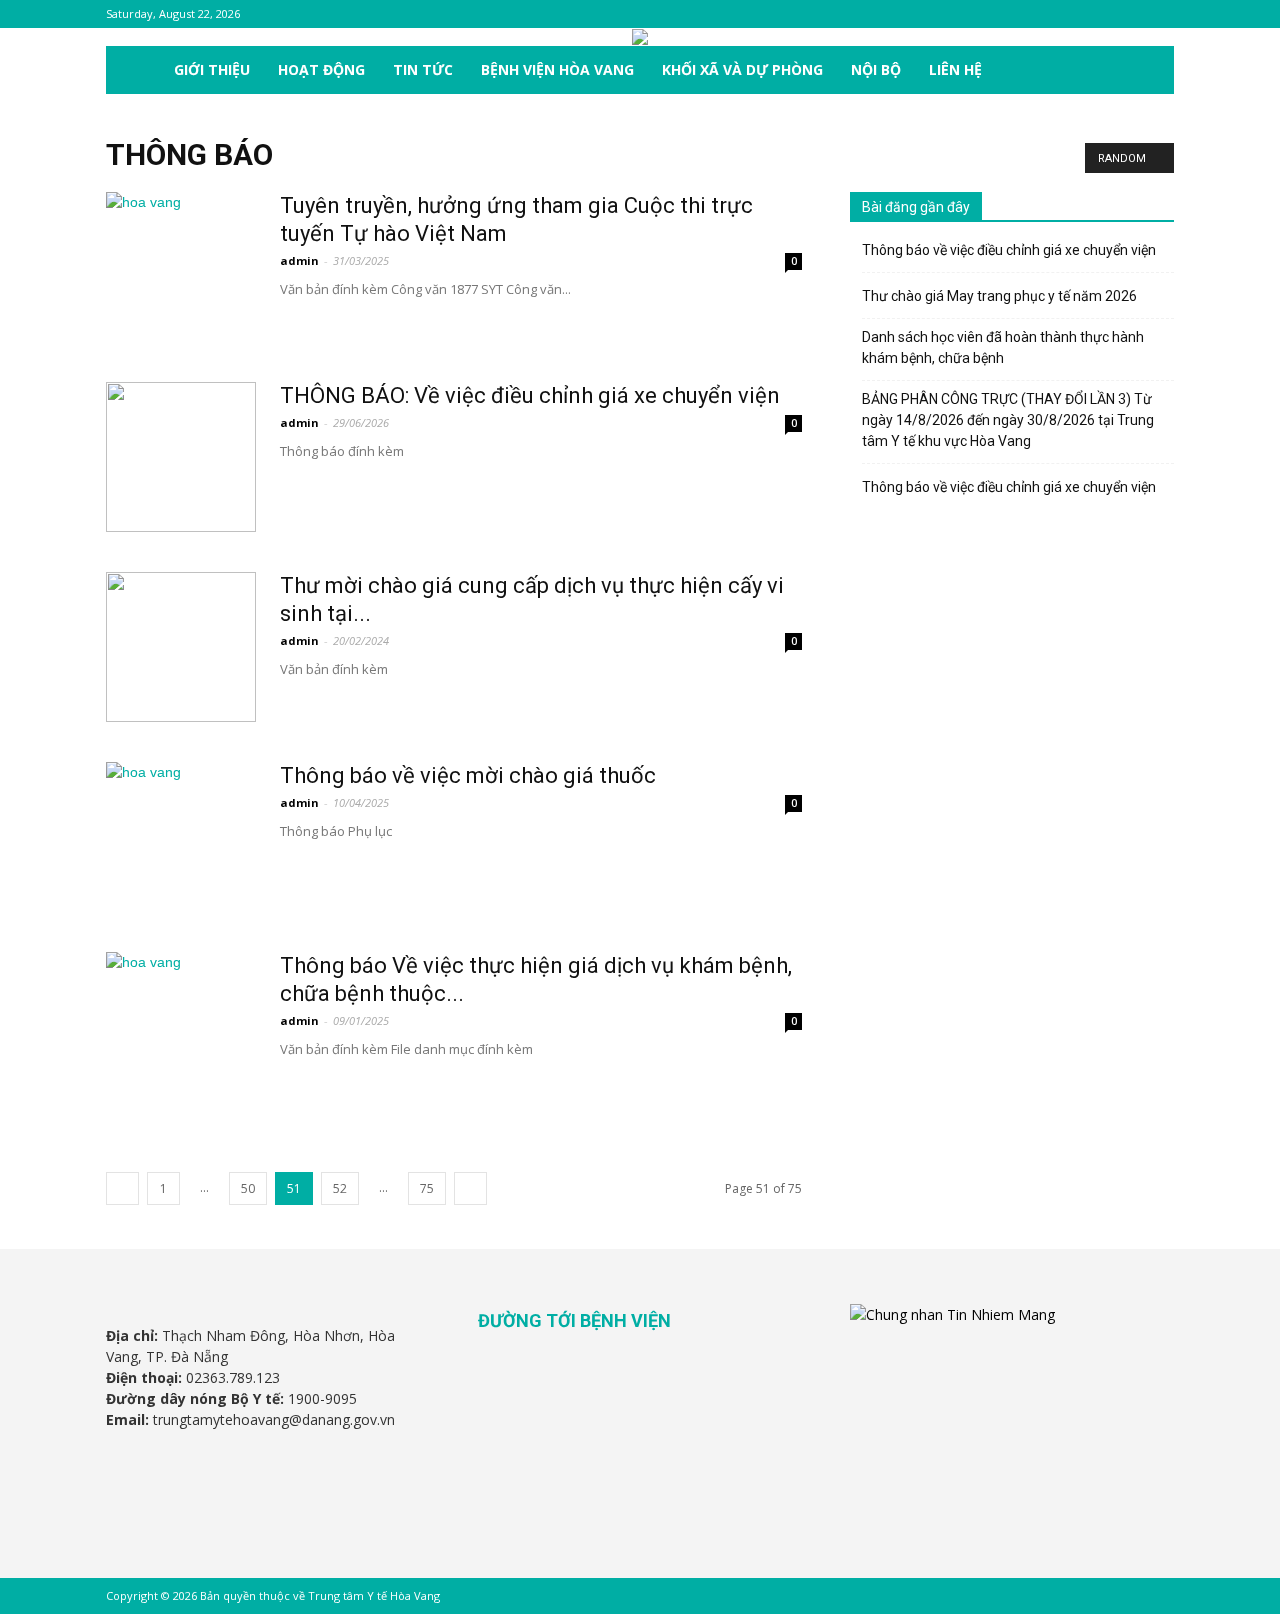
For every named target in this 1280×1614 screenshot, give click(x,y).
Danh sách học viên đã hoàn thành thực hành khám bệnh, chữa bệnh (1003, 347)
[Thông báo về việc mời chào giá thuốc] (181, 837)
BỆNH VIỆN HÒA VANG (557, 69)
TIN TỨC (423, 69)
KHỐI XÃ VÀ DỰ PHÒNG (742, 69)
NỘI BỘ (876, 69)
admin (299, 260)
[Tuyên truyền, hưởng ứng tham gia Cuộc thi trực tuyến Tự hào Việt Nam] (181, 267)
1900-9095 (322, 1398)
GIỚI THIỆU (212, 69)
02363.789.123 (233, 1377)
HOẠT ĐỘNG (321, 69)
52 (340, 1188)
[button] (1150, 71)
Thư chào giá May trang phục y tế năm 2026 (999, 296)
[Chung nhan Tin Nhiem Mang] (952, 1314)
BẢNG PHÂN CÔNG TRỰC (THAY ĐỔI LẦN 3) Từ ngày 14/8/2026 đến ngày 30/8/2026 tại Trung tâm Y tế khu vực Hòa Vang (1008, 420)
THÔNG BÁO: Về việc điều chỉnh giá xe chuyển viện (530, 395)
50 (248, 1188)
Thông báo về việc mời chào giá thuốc (468, 775)
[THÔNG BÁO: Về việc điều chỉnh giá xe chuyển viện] (181, 457)
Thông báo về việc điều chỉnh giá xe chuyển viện (1009, 250)
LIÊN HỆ (955, 69)
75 (427, 1188)
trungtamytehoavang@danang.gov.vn (274, 1419)
